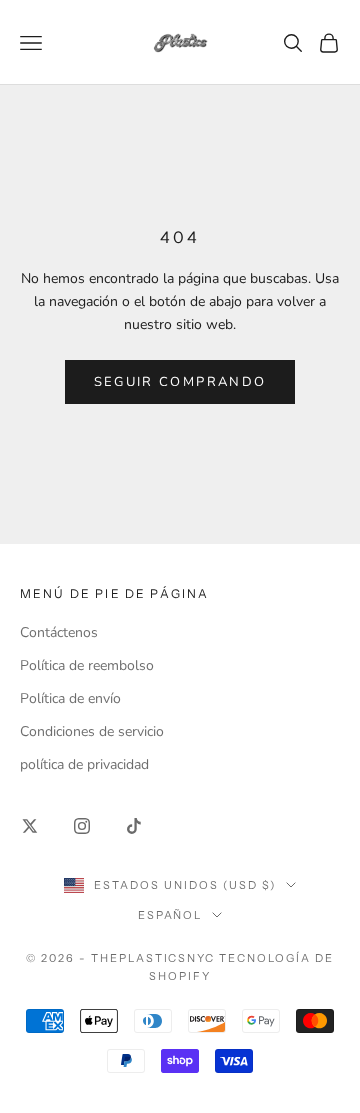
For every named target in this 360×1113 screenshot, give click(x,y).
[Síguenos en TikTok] (134, 826)
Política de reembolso (87, 665)
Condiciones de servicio (92, 731)
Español (170, 915)
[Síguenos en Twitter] (30, 826)
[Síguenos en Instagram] (82, 826)
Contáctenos (59, 632)
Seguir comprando (180, 382)
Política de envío (70, 698)
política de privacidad (84, 764)
